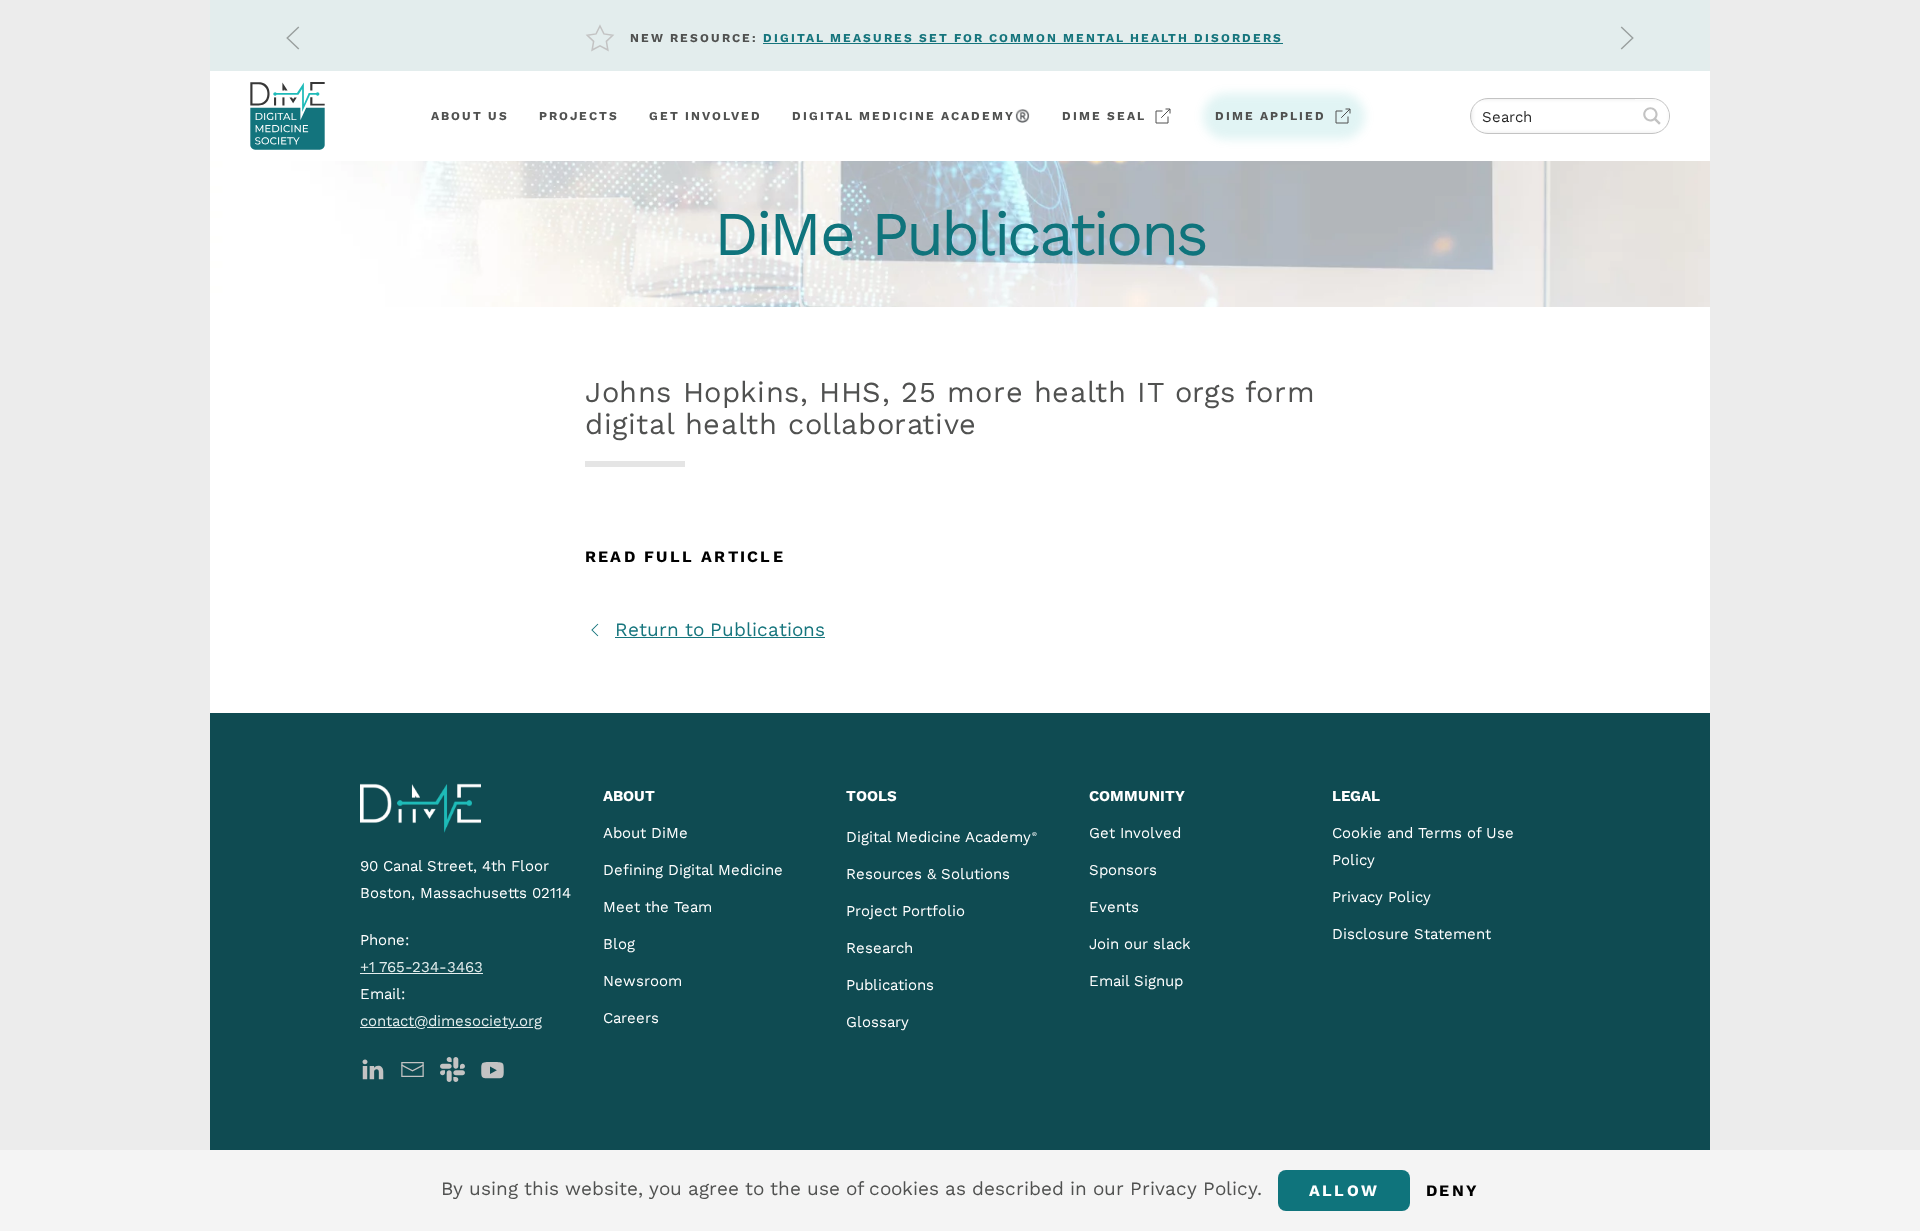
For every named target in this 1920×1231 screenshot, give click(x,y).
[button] (293, 38)
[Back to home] (287, 116)
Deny (1452, 1190)
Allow (1344, 1190)
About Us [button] (470, 116)
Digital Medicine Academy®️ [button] (912, 116)
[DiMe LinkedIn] (372, 1067)
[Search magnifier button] (1652, 116)
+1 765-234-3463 (421, 967)
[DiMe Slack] (452, 1067)
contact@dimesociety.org (451, 1021)
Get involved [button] (705, 116)
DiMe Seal (1104, 116)
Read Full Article (685, 556)
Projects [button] (579, 116)
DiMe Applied (1270, 116)
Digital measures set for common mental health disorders (1023, 38)
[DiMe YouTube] (492, 1067)
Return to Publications (720, 629)
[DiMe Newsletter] (412, 1067)
